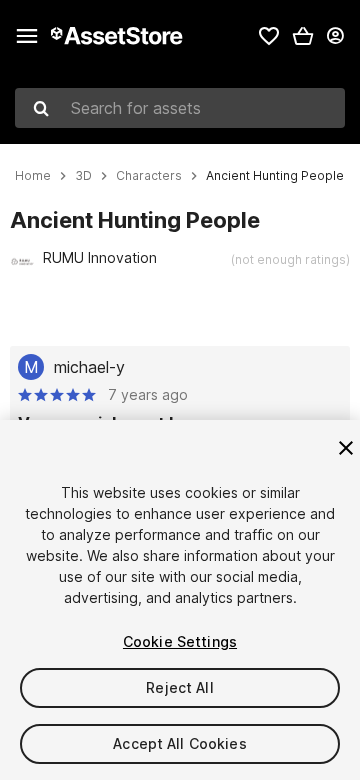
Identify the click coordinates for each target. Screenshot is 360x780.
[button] (303, 36)
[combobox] (180, 108)
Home (33, 176)
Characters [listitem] (149, 176)
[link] (269, 36)
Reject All (179, 687)
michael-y (89, 367)
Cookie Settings (180, 641)
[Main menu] (27, 36)
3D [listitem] (83, 176)
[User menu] (335, 36)
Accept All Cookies (180, 743)
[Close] (346, 448)
